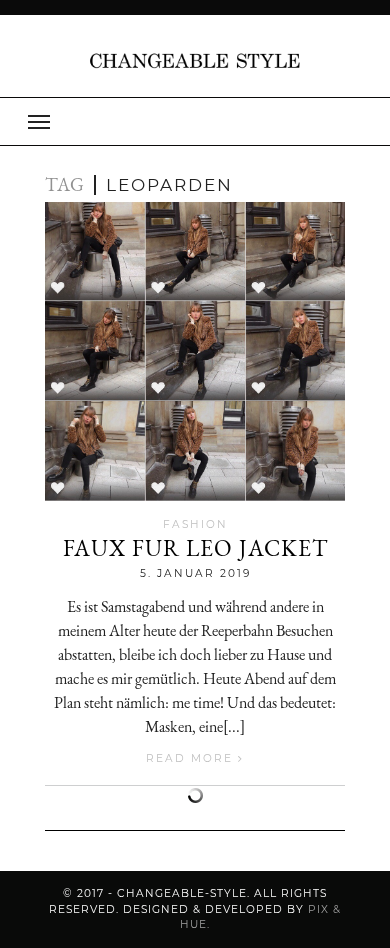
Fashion (195, 524)
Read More (192, 758)
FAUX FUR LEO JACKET (195, 548)
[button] (195, 121)
